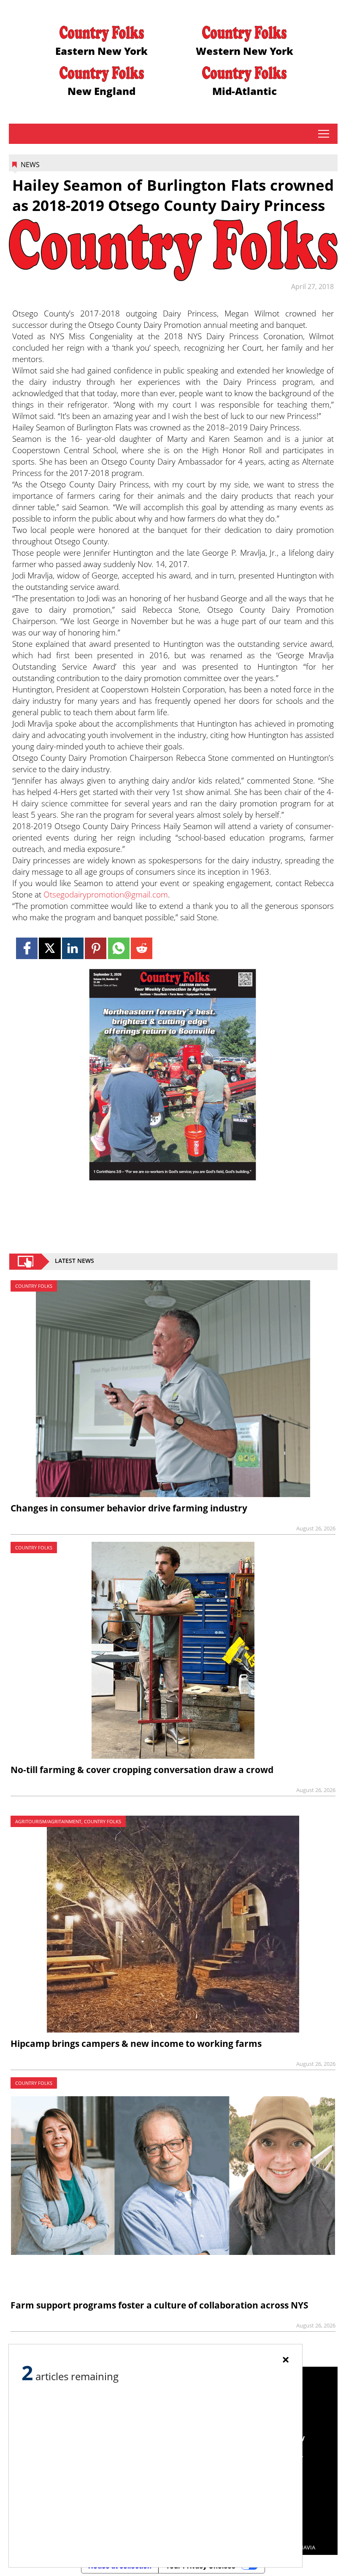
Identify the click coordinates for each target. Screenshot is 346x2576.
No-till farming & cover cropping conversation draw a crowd (142, 1770)
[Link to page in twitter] (50, 948)
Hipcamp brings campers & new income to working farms (136, 2044)
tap (323, 134)
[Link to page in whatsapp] (119, 948)
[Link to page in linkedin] (73, 948)
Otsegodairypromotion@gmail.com (106, 894)
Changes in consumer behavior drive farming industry (129, 1508)
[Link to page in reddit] (142, 948)
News (30, 165)
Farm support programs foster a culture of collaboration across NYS (159, 2305)
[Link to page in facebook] (27, 948)
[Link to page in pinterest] (96, 948)
